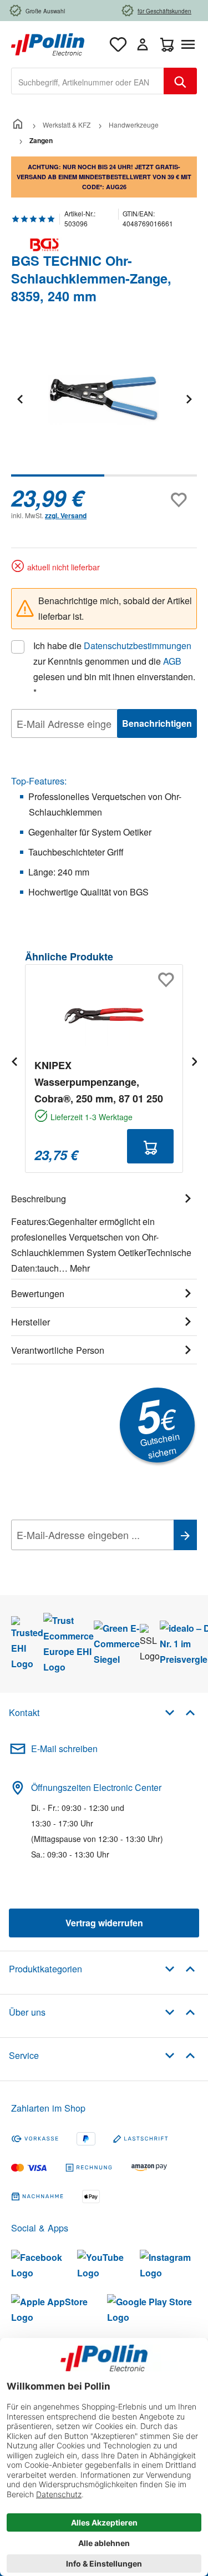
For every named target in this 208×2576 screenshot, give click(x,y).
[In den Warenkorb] (150, 1146)
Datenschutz (83, 1560)
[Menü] (190, 44)
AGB (172, 661)
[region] (104, 406)
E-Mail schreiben (64, 1748)
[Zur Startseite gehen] (48, 43)
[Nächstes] (189, 399)
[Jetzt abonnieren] (185, 1535)
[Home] (18, 125)
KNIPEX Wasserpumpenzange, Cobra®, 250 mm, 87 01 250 (99, 1082)
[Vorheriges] (19, 399)
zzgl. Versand (66, 515)
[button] (180, 1712)
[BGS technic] (104, 245)
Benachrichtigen (157, 723)
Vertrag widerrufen (104, 1923)
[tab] (104, 1232)
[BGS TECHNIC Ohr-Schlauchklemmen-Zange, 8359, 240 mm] (104, 399)
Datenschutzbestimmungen (138, 646)
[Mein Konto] (143, 44)
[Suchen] (180, 81)
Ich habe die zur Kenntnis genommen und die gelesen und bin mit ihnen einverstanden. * (114, 669)
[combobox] (88, 81)
